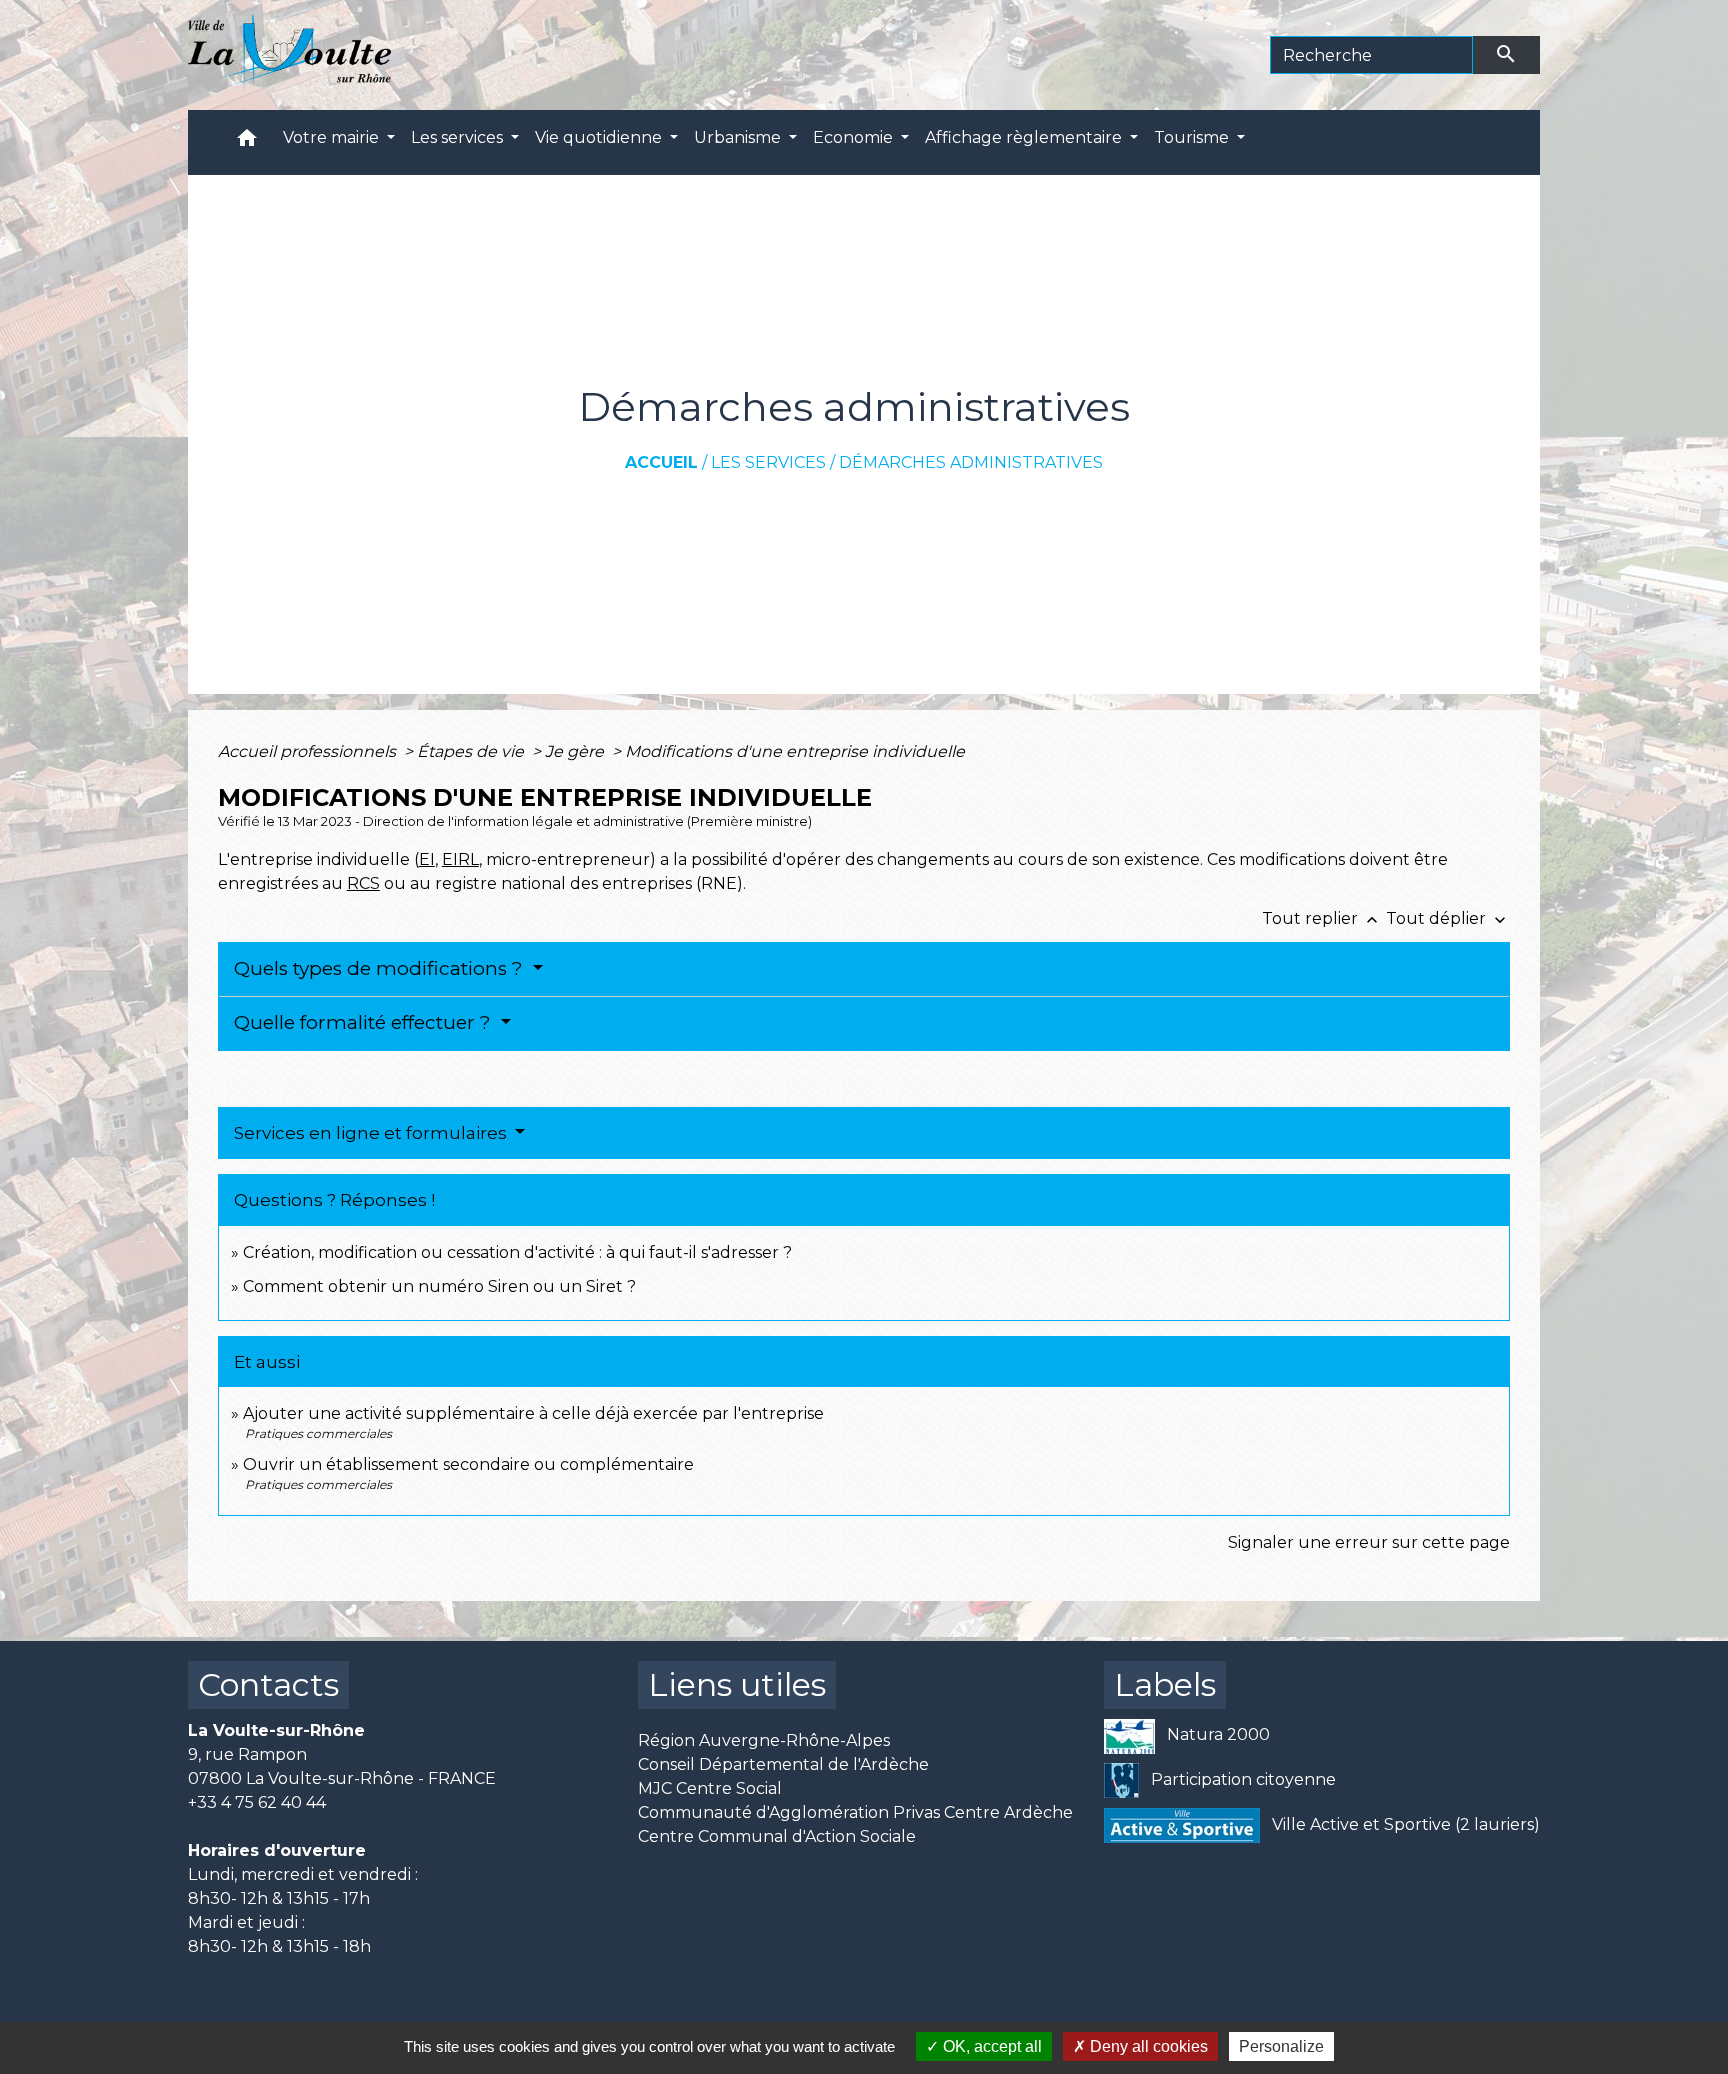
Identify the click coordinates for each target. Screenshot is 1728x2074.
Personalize (1281, 2046)
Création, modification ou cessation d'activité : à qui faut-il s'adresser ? (517, 1252)
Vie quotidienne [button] (600, 137)
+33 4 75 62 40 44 (257, 1802)
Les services (768, 462)
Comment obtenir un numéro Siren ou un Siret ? (439, 1286)
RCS (363, 883)
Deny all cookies (1147, 2046)
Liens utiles (737, 1684)
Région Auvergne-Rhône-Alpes (764, 1740)
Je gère (576, 751)
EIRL (460, 859)
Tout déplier (1448, 918)
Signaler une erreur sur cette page (1369, 1542)
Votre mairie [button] (333, 137)
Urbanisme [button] (739, 137)
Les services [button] (459, 137)
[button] (247, 142)
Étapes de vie (472, 751)
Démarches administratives (971, 462)
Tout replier (1322, 918)
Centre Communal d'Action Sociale (777, 1836)
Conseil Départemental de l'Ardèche (783, 1764)
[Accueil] (289, 55)
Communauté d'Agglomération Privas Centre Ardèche (855, 1812)
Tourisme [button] (1193, 137)
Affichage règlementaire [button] (1025, 137)
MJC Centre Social (710, 1788)
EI (427, 859)
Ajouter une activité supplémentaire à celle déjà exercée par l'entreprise (533, 1413)
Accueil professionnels (309, 751)
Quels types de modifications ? (381, 968)
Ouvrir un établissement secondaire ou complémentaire (468, 1464)
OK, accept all (990, 2046)
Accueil (661, 462)
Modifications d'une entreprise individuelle (795, 751)
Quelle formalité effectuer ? (365, 1022)
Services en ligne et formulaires (372, 1133)
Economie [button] (855, 137)
